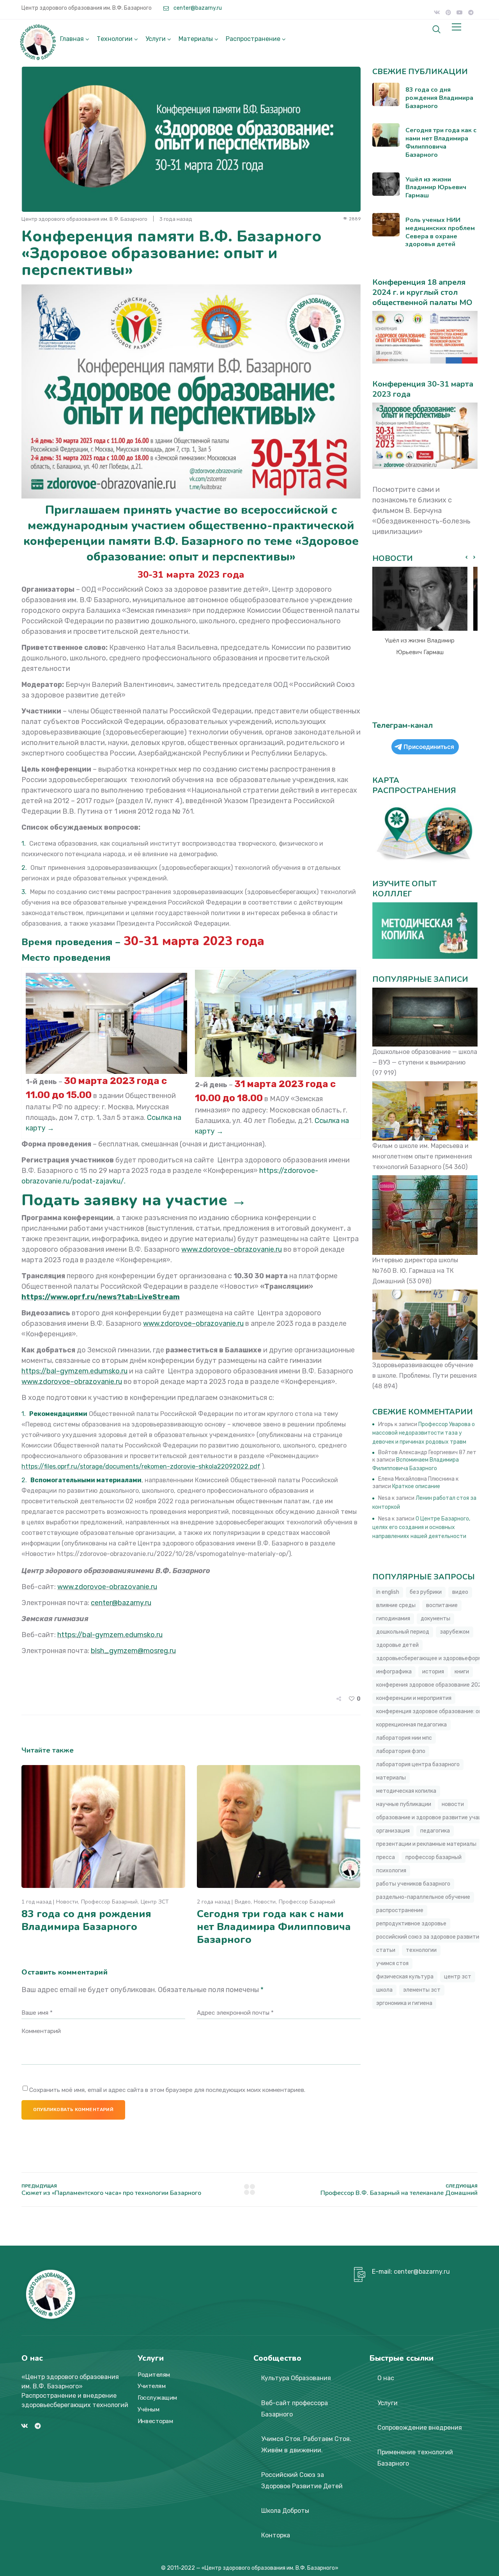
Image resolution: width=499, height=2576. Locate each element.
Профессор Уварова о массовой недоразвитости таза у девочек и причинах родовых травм (424, 1433)
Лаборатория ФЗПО (401, 1751)
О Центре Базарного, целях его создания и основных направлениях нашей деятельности (421, 1528)
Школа (384, 1990)
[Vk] (437, 12)
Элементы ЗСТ (422, 1990)
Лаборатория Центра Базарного (418, 1764)
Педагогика (435, 1831)
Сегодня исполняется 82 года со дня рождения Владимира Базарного (420, 652)
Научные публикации (404, 1804)
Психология (391, 1871)
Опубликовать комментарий (73, 2109)
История (433, 1672)
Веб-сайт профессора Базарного (295, 2409)
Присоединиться (429, 747)
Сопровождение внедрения (420, 2428)
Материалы (196, 39)
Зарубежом (455, 1632)
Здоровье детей (397, 1645)
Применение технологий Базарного (415, 2458)
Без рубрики (426, 1592)
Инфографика (394, 1672)
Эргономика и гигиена (404, 2003)
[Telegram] (471, 12)
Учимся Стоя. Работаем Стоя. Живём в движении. (306, 2445)
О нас (386, 2378)
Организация (393, 1831)
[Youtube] (460, 12)
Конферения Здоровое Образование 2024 (431, 1685)
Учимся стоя (392, 1963)
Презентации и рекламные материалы (426, 1844)
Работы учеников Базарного (413, 1884)
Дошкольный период (403, 1632)
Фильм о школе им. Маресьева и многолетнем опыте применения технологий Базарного (422, 1156)
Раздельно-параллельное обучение (423, 1897)
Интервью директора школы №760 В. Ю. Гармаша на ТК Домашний (415, 1271)
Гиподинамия (393, 1619)
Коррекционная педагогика (411, 1725)
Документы (435, 1619)
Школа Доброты (285, 2511)
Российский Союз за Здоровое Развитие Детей (302, 2480)
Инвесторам (155, 2421)
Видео (243, 1902)
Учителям (152, 2386)
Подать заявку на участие (126, 1200)
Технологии (115, 39)
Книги (462, 1672)
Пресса (386, 1857)
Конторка (276, 2535)
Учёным (149, 2409)
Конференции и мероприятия (414, 1698)
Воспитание (442, 1605)
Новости (67, 1902)
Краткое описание (416, 1486)
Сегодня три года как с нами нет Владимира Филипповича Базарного (274, 1927)
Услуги (156, 39)
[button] (474, 557)
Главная (72, 39)
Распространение (253, 39)
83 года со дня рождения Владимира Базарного (86, 1920)
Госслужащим (157, 2398)
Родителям (154, 2375)
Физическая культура (405, 1977)
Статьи (386, 1950)
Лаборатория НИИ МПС (404, 1738)
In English (388, 1592)
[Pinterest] (448, 12)
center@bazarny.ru (197, 8)
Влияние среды (396, 1605)
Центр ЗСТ (155, 1902)
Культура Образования (296, 2378)
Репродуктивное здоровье (411, 1924)
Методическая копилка (406, 1791)
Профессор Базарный (109, 1902)
